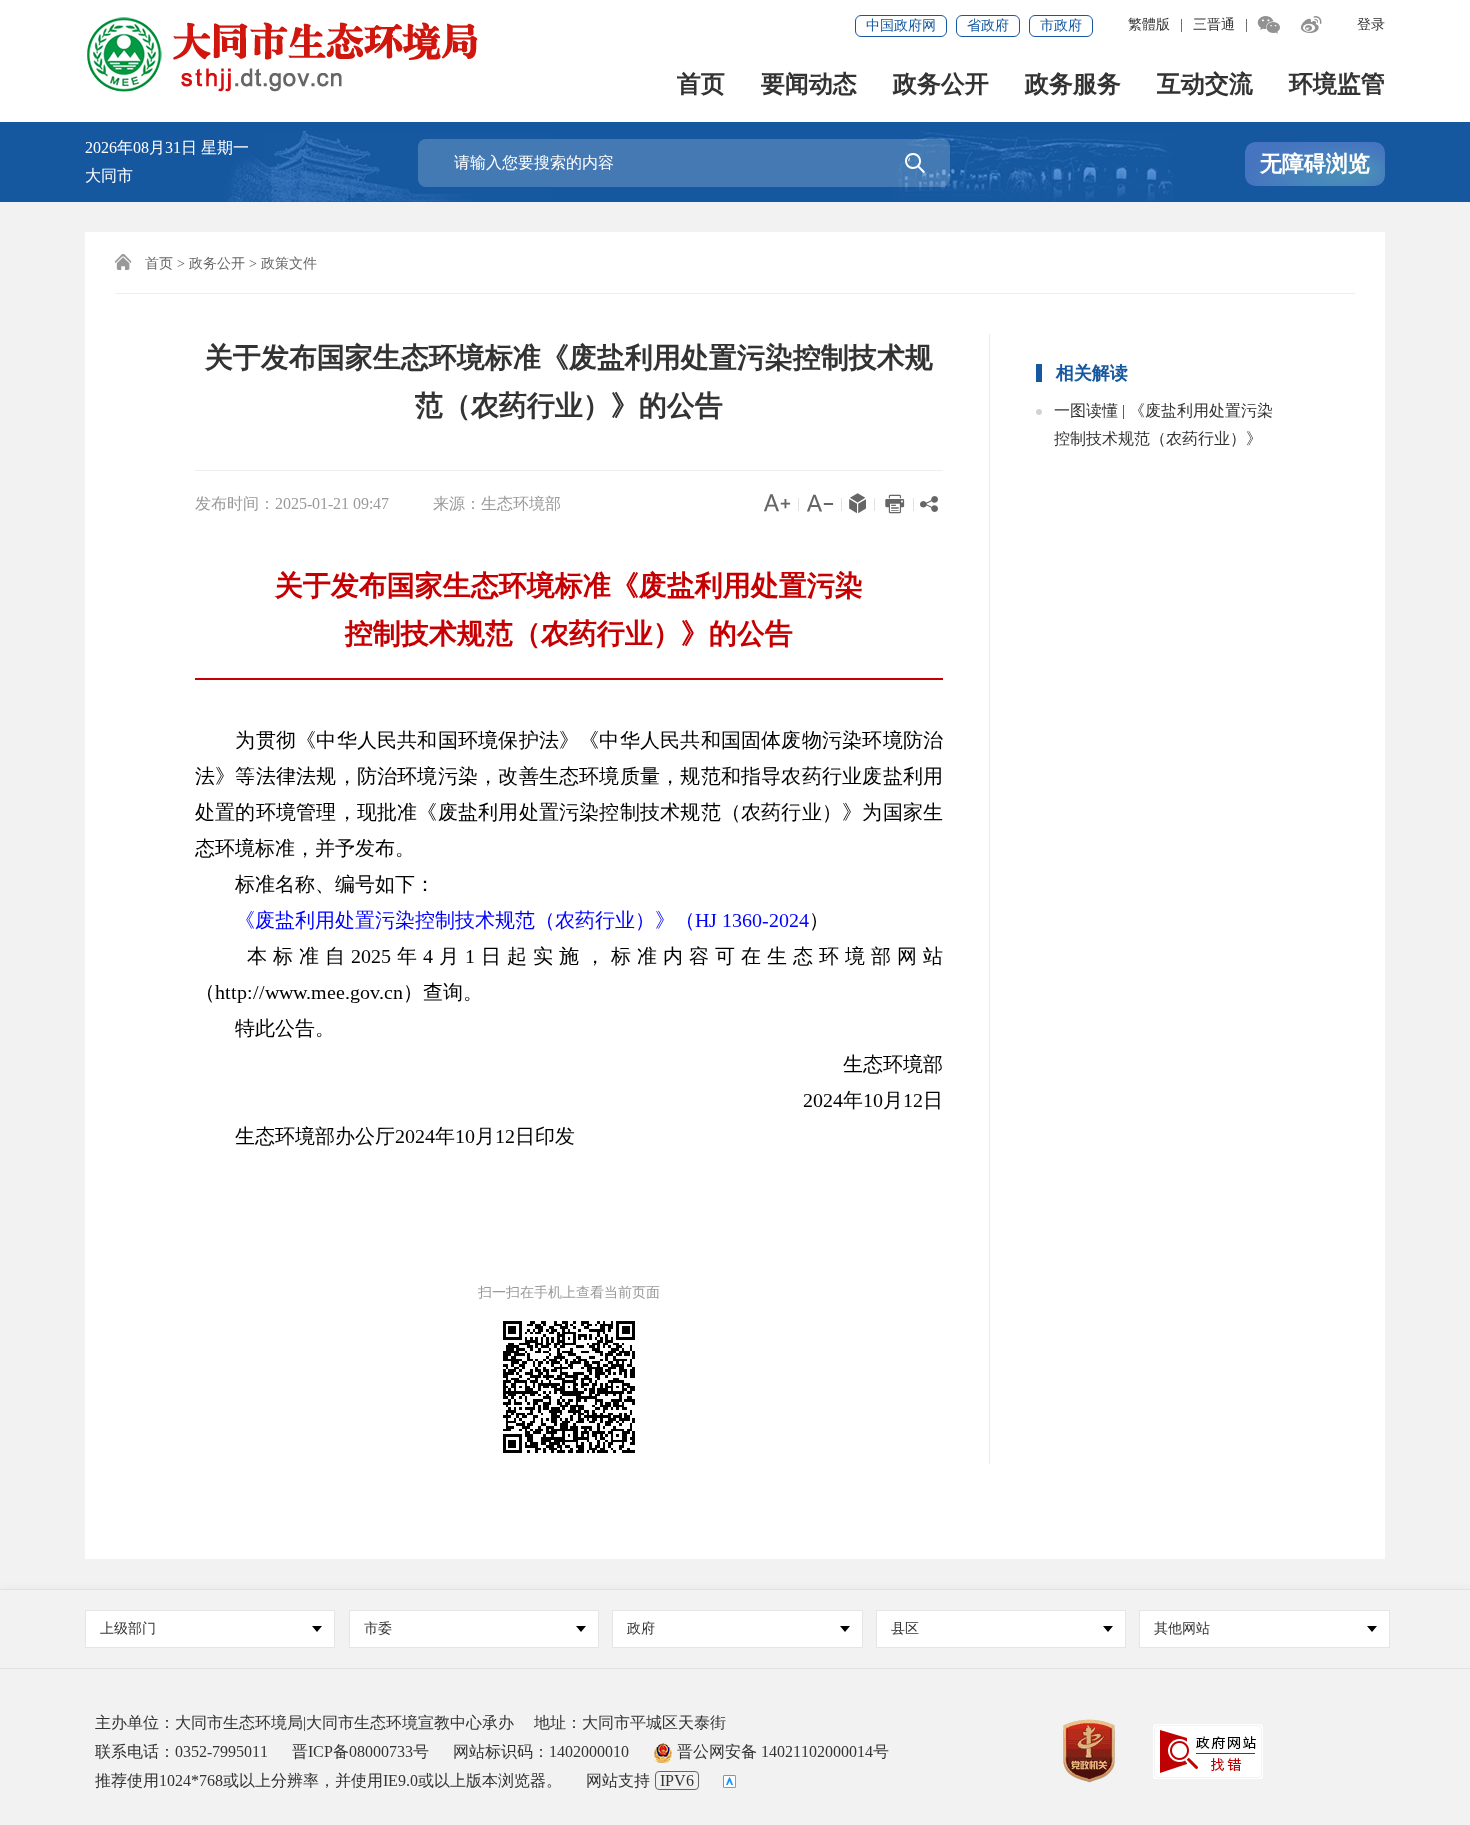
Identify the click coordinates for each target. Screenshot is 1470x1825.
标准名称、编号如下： (315, 884)
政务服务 (1073, 85)
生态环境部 (873, 1064)
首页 (701, 85)
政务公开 (941, 85)
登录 (1371, 24)
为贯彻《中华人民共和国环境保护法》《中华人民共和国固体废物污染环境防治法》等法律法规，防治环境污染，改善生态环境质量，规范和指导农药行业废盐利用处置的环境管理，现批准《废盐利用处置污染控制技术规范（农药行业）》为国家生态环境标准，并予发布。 (569, 794)
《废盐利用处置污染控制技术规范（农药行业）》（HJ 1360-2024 (522, 920)
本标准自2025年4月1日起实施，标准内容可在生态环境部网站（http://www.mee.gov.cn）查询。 (569, 974)
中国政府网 (901, 25)
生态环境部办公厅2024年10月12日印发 (385, 1136)
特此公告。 (265, 1028)
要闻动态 (809, 85)
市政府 (1061, 25)
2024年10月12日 (853, 1100)
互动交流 (1205, 85)
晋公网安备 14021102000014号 (781, 1751)
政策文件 (289, 263)
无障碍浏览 (1315, 163)
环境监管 (1337, 85)
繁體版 (1149, 24)
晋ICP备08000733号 (360, 1751)
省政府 (988, 25)
